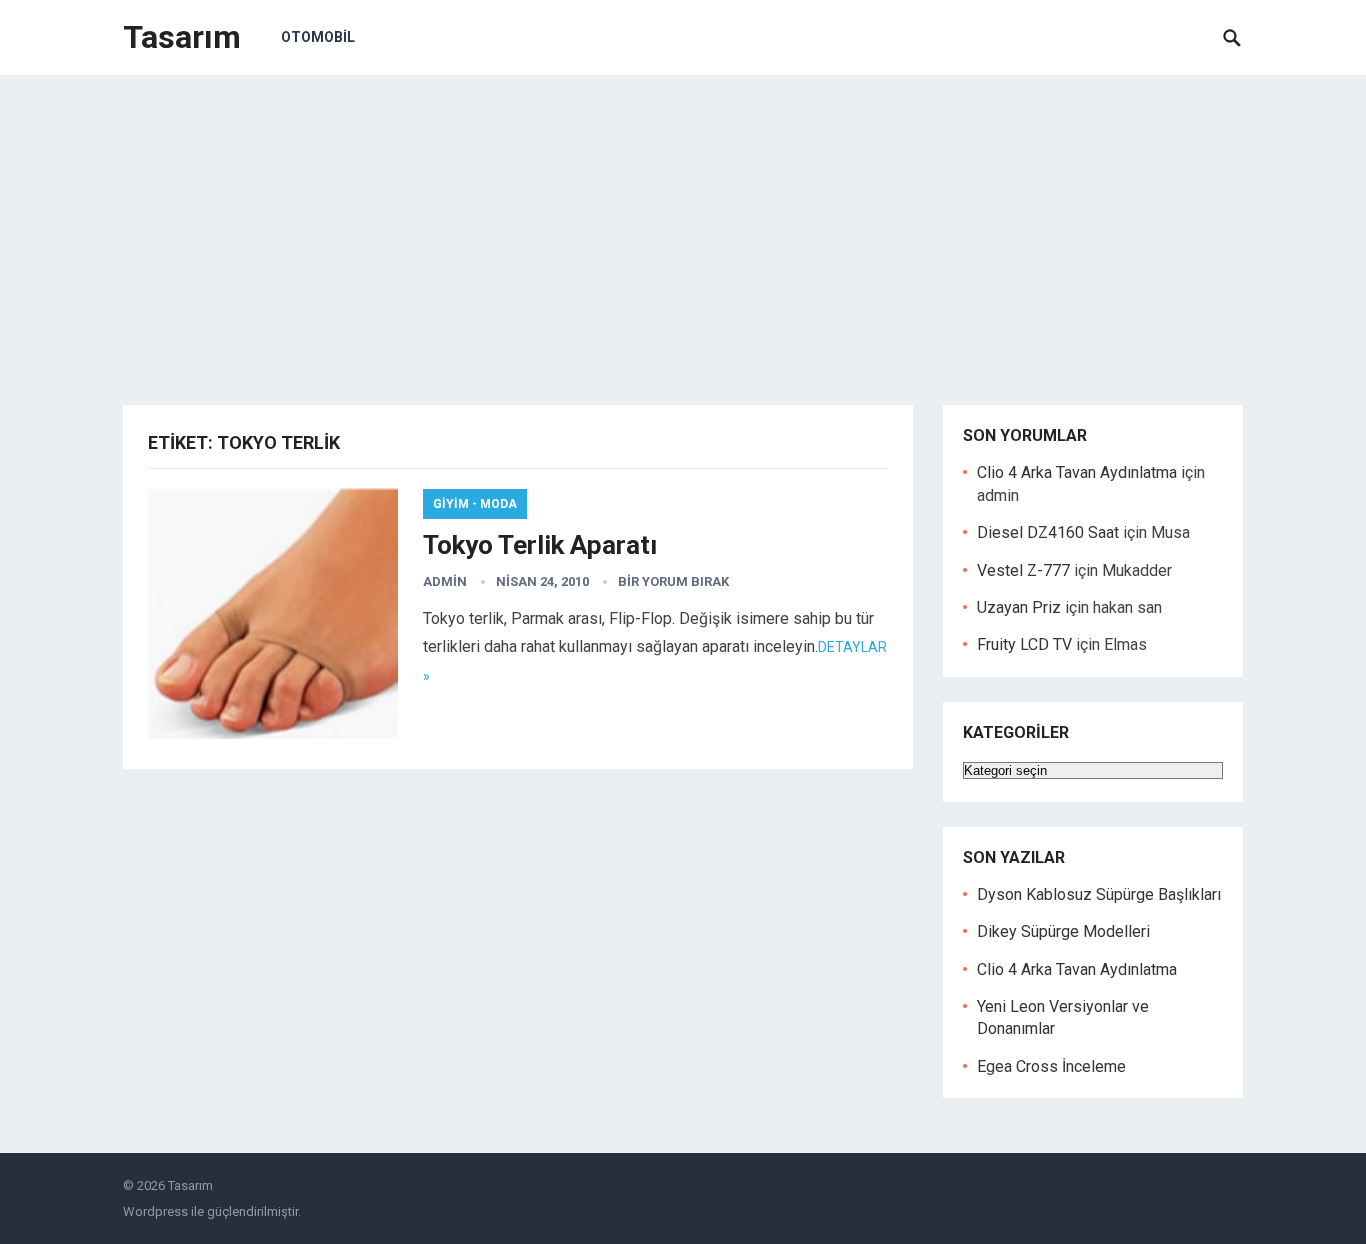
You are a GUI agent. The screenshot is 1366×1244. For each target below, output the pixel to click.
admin (445, 581)
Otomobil (318, 37)
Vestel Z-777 (1023, 570)
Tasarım (182, 37)
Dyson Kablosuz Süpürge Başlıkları (1099, 894)
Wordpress (155, 1211)
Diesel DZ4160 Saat (1048, 532)
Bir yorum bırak (673, 581)
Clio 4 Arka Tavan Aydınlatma (1077, 472)
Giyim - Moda (475, 504)
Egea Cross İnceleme (1051, 1066)
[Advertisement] (683, 225)
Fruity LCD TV (1024, 644)
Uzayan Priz (1019, 607)
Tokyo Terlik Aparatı (540, 545)
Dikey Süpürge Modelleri (1063, 931)
